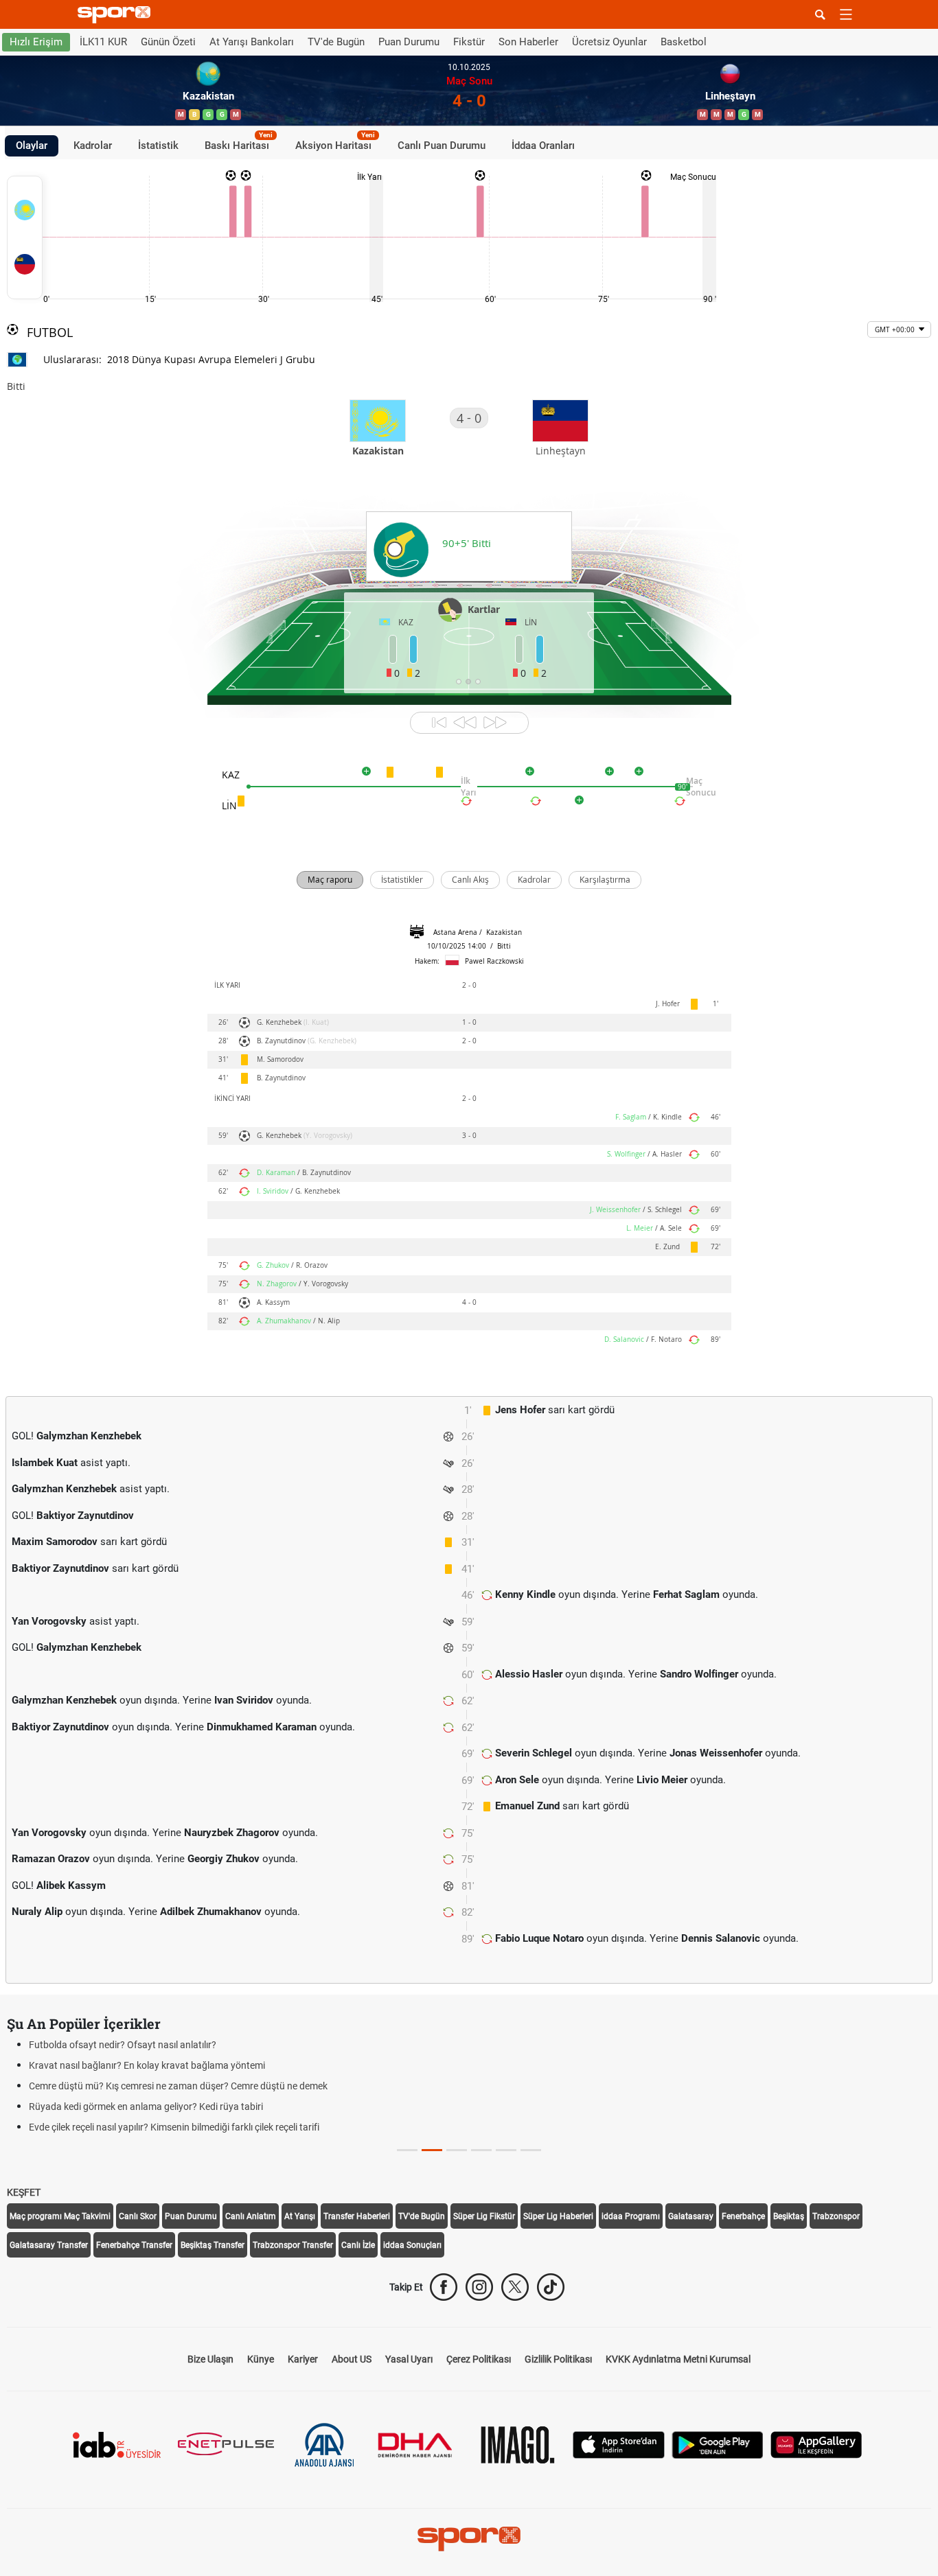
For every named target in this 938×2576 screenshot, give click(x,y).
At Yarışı (300, 2216)
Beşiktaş (789, 2216)
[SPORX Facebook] (444, 2287)
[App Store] (619, 2444)
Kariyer (303, 2359)
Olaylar (32, 146)
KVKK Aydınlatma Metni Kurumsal (678, 2359)
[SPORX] (469, 2539)
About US (352, 2359)
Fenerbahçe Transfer (134, 2245)
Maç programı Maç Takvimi (60, 2216)
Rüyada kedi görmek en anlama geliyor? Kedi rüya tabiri (146, 2107)
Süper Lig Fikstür (484, 2216)
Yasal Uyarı (409, 2359)
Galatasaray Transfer (49, 2245)
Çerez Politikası (479, 2359)
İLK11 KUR (103, 42)
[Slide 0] (407, 2150)
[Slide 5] (531, 2150)
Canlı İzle (358, 2245)
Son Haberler (528, 42)
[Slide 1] (432, 2150)
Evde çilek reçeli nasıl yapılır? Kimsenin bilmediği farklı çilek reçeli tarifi (174, 2127)
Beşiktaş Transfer (213, 2245)
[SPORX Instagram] (479, 2287)
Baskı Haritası (239, 143)
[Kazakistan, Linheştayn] (25, 237)
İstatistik (158, 146)
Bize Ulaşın (210, 2359)
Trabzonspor (836, 2216)
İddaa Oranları (543, 146)
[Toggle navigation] (846, 14)
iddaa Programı (631, 2216)
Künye (261, 2359)
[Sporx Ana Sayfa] (117, 15)
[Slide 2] (457, 2150)
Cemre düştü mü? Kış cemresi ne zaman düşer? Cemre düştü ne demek (178, 2086)
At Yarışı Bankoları (252, 42)
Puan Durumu (409, 42)
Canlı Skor (138, 2216)
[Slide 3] (481, 2150)
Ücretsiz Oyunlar (609, 42)
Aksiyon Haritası (335, 143)
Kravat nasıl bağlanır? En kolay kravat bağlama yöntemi (147, 2065)
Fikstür (469, 42)
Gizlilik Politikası (558, 2359)
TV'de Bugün (336, 42)
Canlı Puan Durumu (442, 146)
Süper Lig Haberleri (558, 2216)
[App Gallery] (816, 2444)
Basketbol (684, 42)
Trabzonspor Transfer (293, 2245)
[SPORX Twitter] (515, 2287)
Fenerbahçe (743, 2216)
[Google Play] (718, 2444)
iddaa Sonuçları (412, 2245)
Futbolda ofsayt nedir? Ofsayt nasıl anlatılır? (123, 2045)
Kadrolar (93, 146)
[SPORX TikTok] (551, 2287)
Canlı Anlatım (251, 2216)
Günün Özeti (168, 42)
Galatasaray (691, 2216)
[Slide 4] (506, 2150)
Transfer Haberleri (357, 2216)
